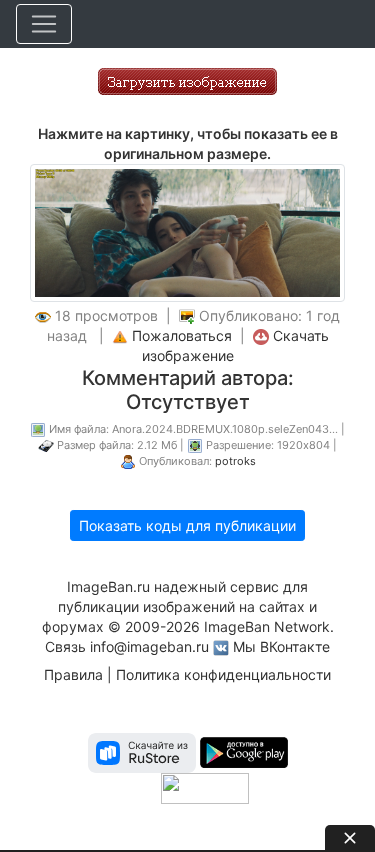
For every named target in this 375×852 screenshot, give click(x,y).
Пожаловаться (182, 335)
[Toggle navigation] (44, 24)
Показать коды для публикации (187, 525)
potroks (235, 461)
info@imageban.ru (149, 646)
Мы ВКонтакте (281, 646)
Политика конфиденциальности (223, 674)
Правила (73, 674)
